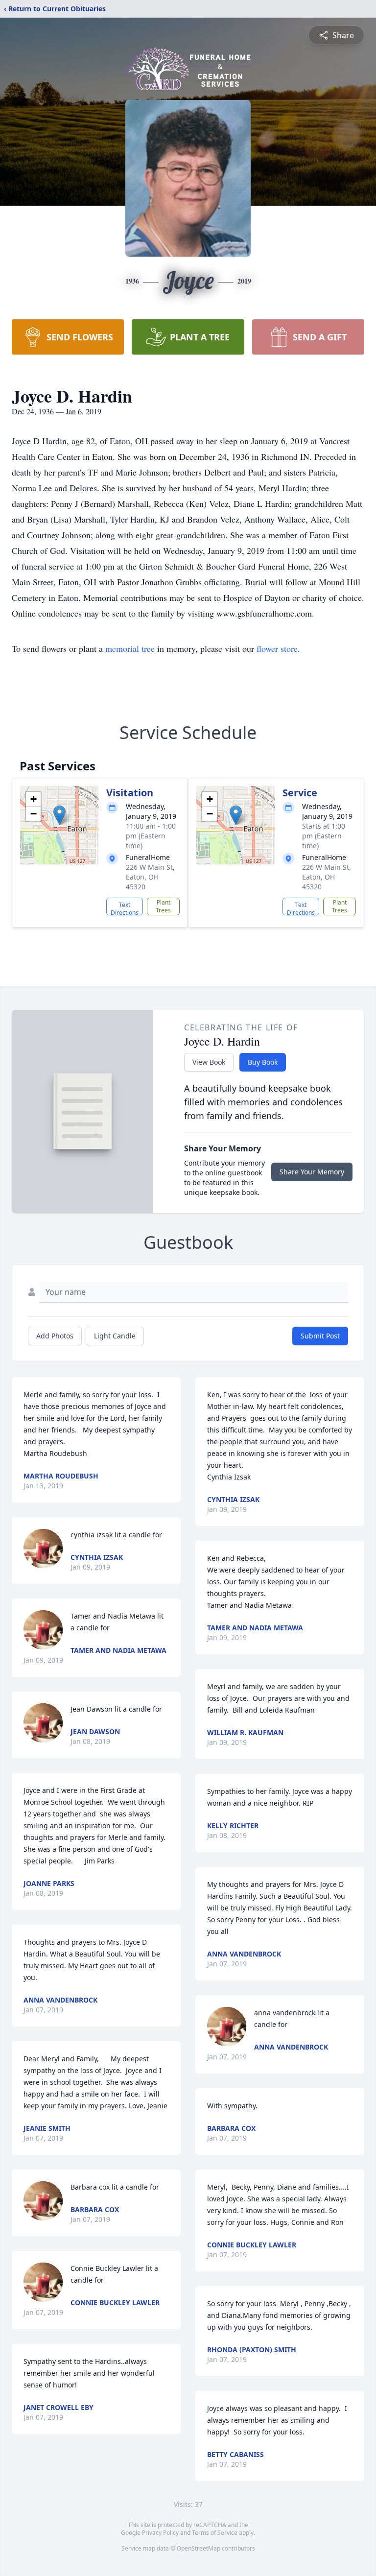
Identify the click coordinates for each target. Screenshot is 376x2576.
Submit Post (320, 1336)
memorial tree (130, 648)
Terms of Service (215, 2533)
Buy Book (263, 1062)
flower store (277, 648)
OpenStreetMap (199, 2548)
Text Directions (125, 908)
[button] (59, 815)
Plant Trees (163, 906)
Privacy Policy (160, 2533)
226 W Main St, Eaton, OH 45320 (150, 877)
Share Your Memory (312, 1172)
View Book (209, 1062)
